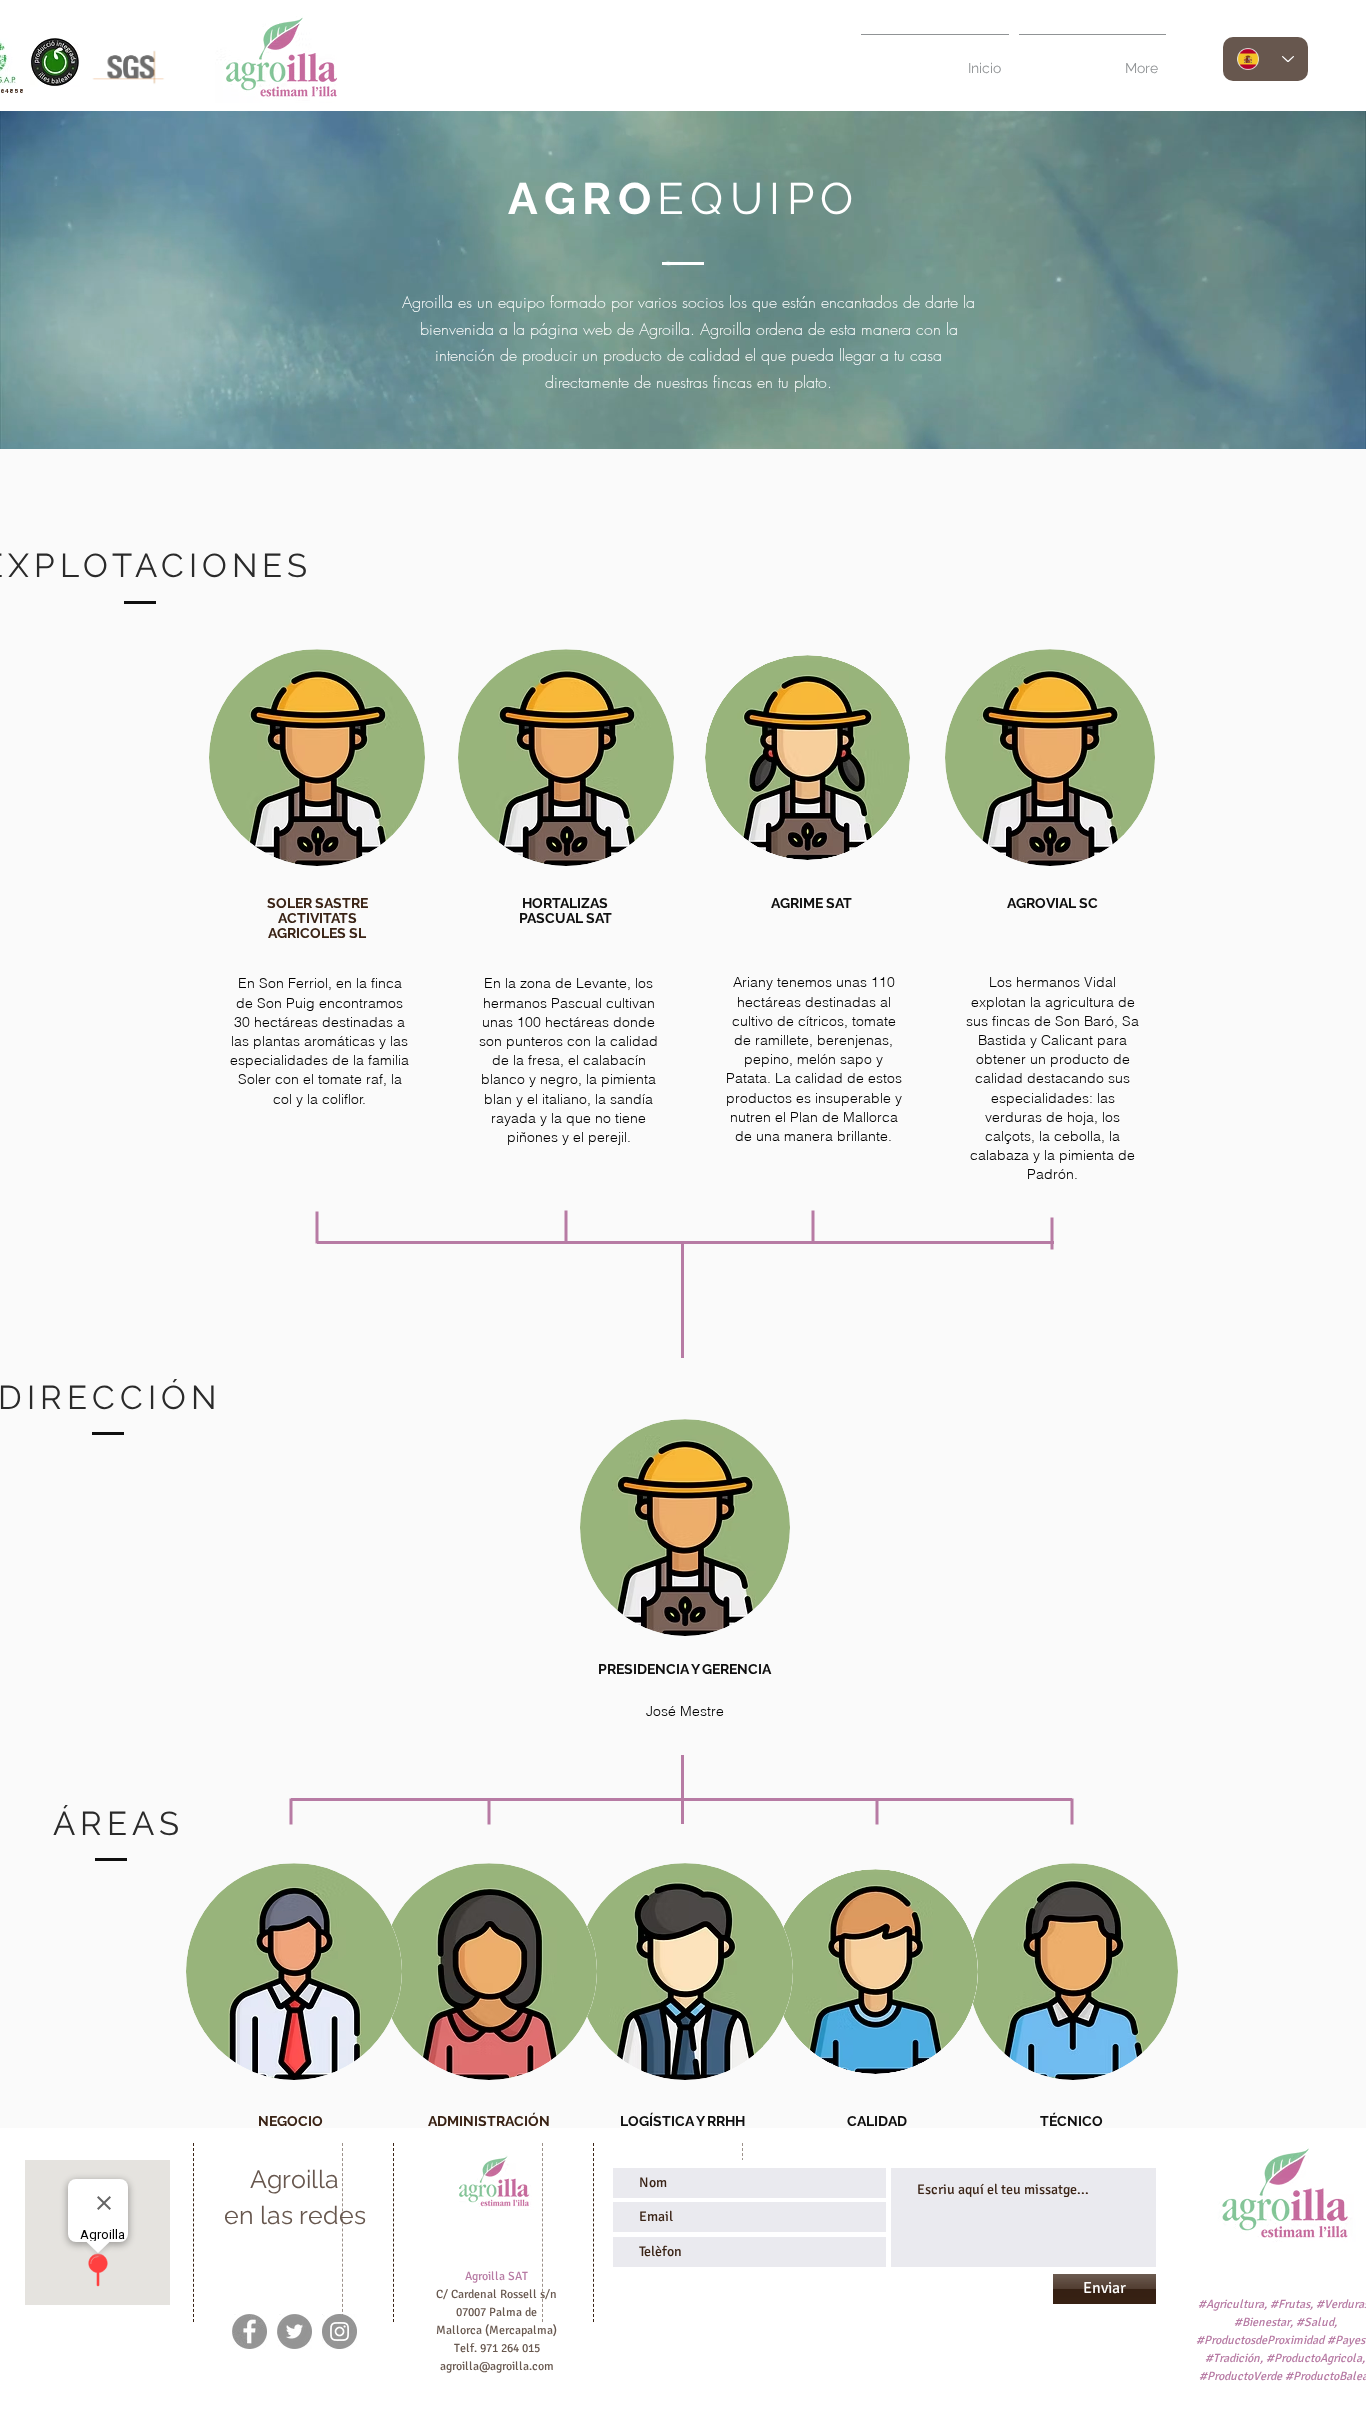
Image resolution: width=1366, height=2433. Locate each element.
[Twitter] (294, 2331)
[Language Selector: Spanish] (1265, 59)
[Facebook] (249, 2331)
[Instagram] (339, 2331)
